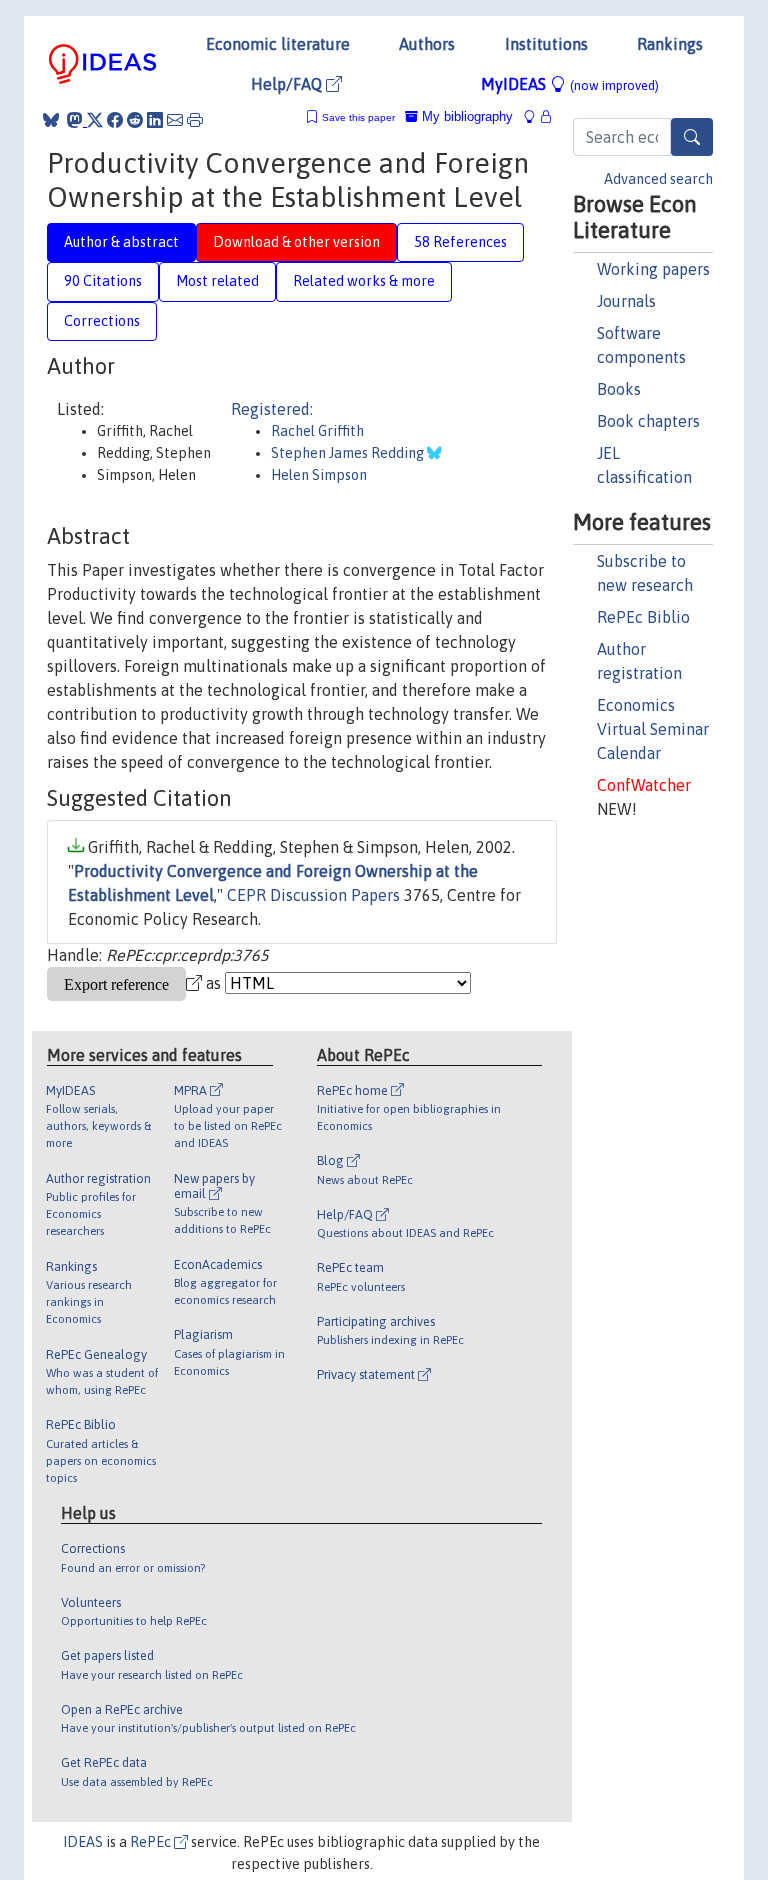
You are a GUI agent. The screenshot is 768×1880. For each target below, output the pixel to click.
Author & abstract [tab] (121, 242)
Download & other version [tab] (296, 242)
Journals (626, 301)
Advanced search (658, 179)
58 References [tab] (460, 242)
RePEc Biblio (643, 617)
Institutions (546, 44)
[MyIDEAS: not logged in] (535, 116)
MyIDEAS (570, 84)
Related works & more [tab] (364, 281)
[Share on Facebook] (115, 120)
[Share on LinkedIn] (155, 120)
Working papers (653, 269)
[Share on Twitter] (95, 120)
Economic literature (278, 44)
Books (619, 389)
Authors (427, 44)
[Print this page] (195, 120)
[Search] (692, 137)
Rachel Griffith (317, 431)
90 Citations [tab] (103, 281)
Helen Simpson (319, 475)
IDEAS (83, 1842)
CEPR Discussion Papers (313, 895)
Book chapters (648, 421)
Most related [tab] (217, 281)
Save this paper (358, 117)
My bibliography (465, 116)
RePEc (152, 1842)
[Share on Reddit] (135, 120)
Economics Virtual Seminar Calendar (653, 729)
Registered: (272, 409)
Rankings (670, 44)
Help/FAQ (288, 84)
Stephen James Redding (349, 453)
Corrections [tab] (102, 321)
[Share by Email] (175, 120)
